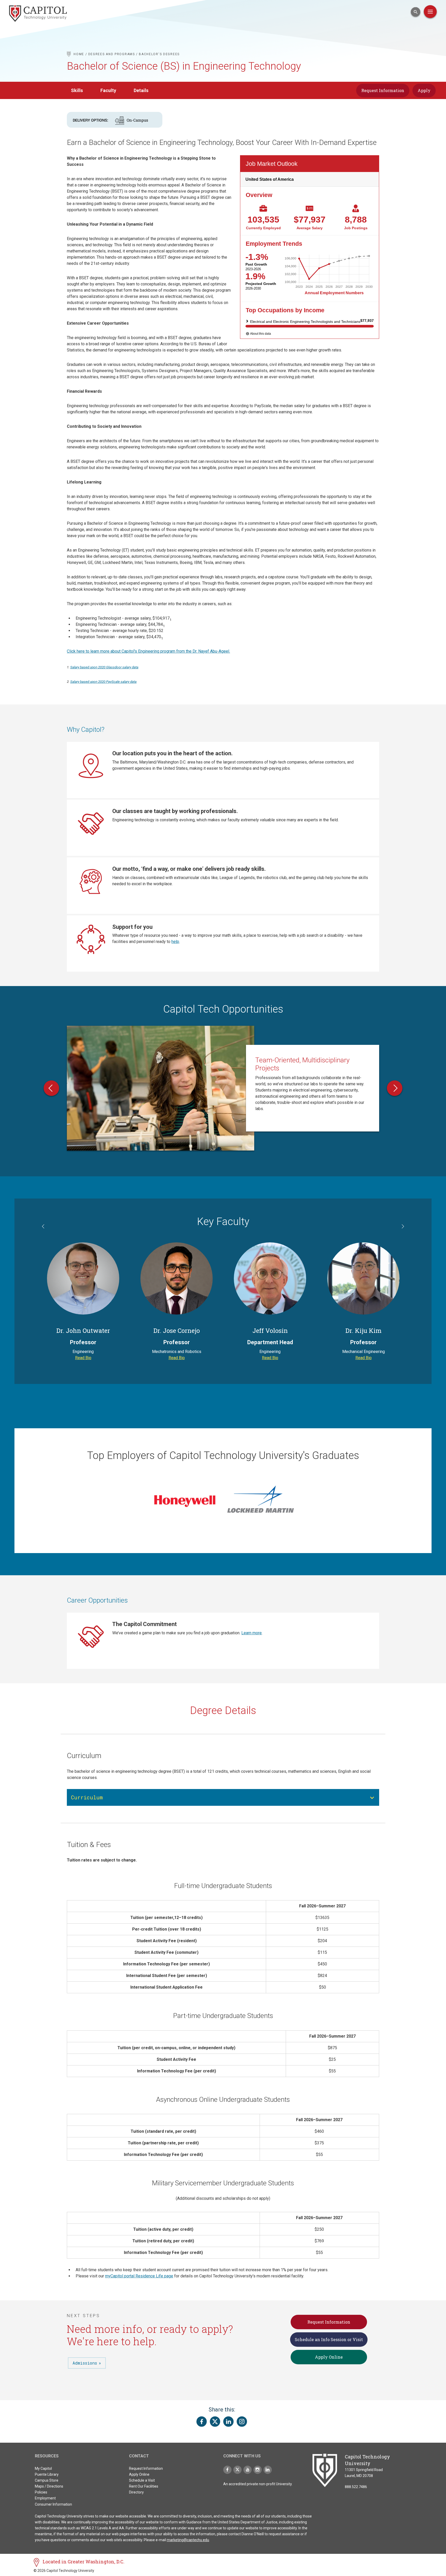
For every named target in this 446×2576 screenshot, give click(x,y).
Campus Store (47, 2480)
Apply (424, 90)
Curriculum (87, 1797)
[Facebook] (227, 2470)
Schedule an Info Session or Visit (329, 2339)
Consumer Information (53, 2504)
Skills (77, 90)
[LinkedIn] (268, 2470)
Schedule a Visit (142, 2480)
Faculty (108, 90)
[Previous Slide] (51, 1088)
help (175, 942)
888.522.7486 (356, 2487)
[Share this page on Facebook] (202, 2422)
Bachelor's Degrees (159, 54)
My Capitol (43, 2468)
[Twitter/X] (237, 2470)
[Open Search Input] (416, 12)
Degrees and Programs (112, 54)
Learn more (252, 1633)
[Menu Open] (430, 12)
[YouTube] (248, 2470)
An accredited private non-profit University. (258, 2484)
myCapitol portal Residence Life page (139, 2276)
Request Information (383, 90)
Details (141, 90)
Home (79, 54)
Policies (41, 2492)
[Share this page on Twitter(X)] (215, 2422)
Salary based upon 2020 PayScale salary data (103, 682)
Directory (136, 2492)
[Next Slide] (395, 1088)
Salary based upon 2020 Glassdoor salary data (104, 667)
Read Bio (83, 1358)
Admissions (85, 2363)
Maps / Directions (49, 2486)
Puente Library (47, 2474)
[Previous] (44, 1227)
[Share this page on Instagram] (242, 2422)
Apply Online (329, 2357)
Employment (45, 2498)
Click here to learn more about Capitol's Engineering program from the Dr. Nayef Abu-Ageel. (148, 651)
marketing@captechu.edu (188, 2540)
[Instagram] (258, 2470)
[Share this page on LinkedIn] (228, 2422)
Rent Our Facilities (144, 2486)
